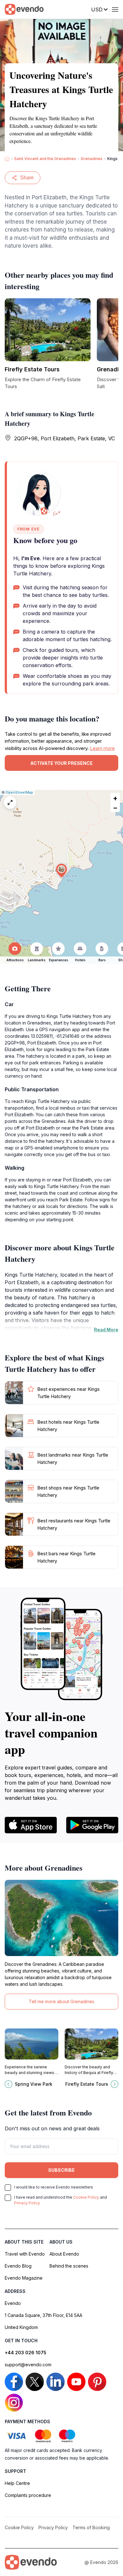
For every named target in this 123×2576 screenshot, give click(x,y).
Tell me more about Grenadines (61, 2001)
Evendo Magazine (24, 2278)
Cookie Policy (86, 2197)
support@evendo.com (28, 2365)
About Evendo (64, 2254)
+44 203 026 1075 (26, 2353)
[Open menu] (115, 9)
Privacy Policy (27, 2203)
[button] (61, 871)
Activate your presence (61, 763)
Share (27, 178)
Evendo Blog (18, 2266)
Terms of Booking (91, 2527)
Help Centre (17, 2483)
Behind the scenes (69, 2266)
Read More (106, 1330)
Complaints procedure (28, 2495)
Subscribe (61, 2170)
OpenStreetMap (19, 792)
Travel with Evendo (25, 2254)
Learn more (102, 748)
